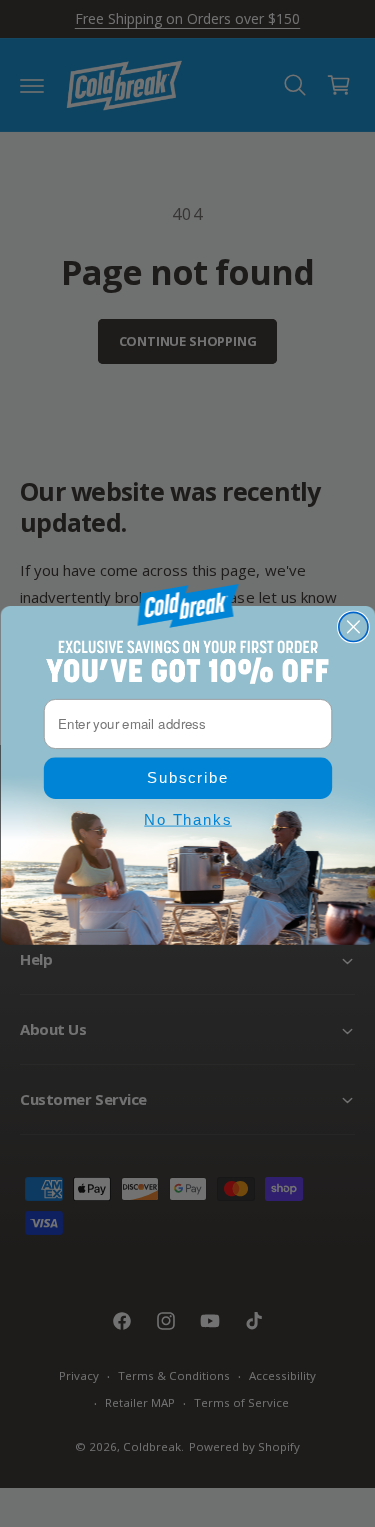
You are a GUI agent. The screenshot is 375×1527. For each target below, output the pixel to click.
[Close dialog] (352, 626)
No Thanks (188, 819)
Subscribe (188, 777)
